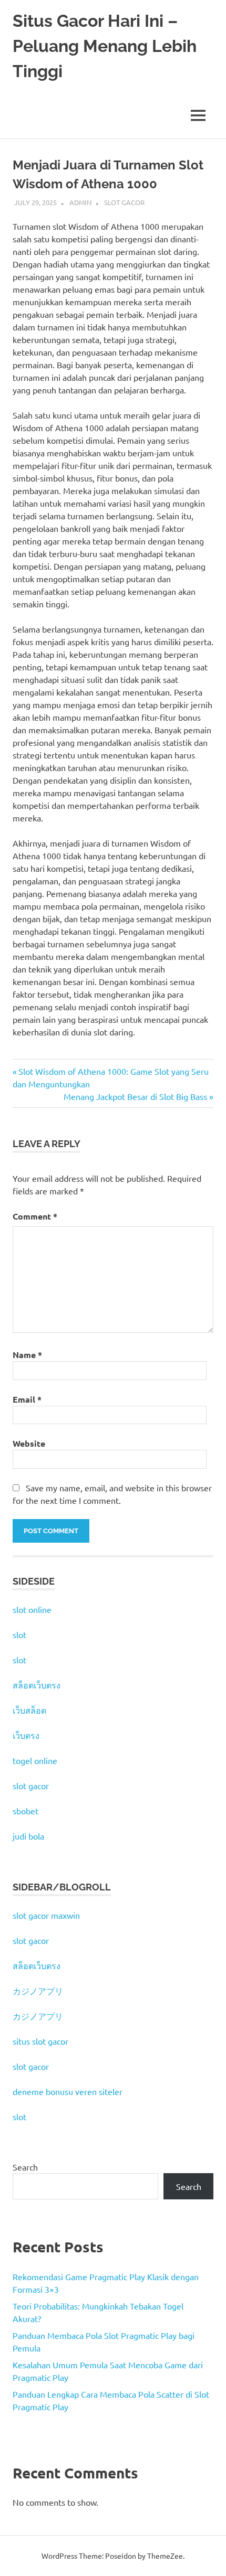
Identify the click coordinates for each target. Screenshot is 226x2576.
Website (29, 1443)
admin (80, 202)
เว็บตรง (26, 1735)
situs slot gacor (40, 2041)
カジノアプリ (38, 1991)
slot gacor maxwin (46, 1915)
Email (27, 1399)
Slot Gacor (124, 202)
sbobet (25, 1811)
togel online (35, 1760)
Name (27, 1355)
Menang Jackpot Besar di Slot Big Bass (135, 1096)
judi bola (28, 1836)
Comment (35, 1216)
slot (19, 1634)
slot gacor (31, 1786)
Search (25, 2167)
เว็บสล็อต (29, 1710)
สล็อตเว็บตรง (37, 1685)
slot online (32, 1609)
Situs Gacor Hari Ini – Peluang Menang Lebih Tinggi (105, 46)
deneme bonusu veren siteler (68, 2091)
